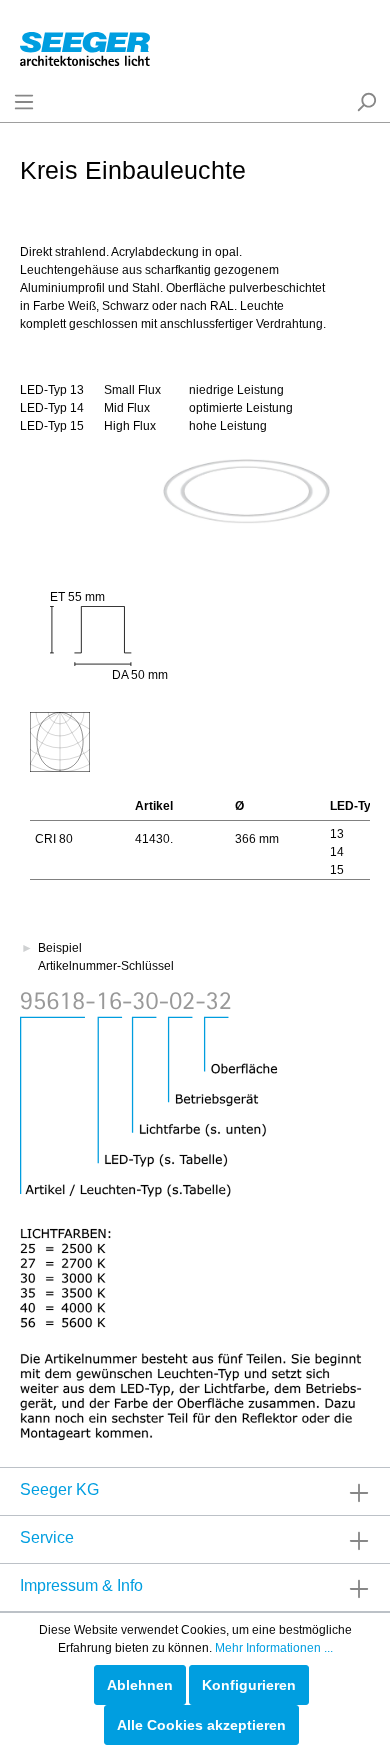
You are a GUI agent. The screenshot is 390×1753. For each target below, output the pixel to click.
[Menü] (24, 102)
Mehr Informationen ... (274, 1648)
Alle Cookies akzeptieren (201, 1725)
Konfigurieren (249, 1685)
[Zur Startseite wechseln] (85, 45)
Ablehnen (140, 1685)
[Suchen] (366, 102)
